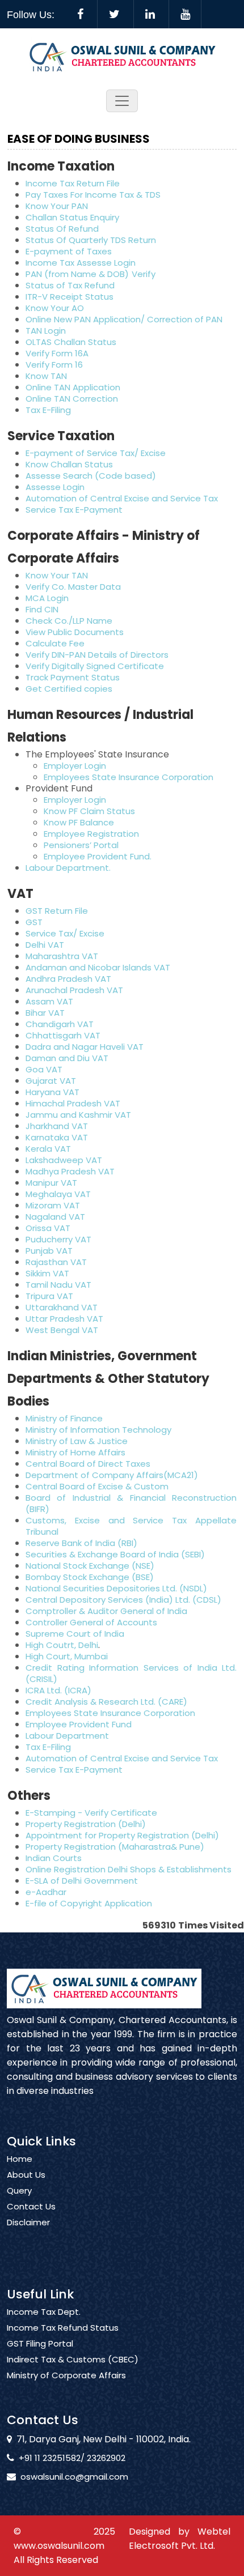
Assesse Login (55, 487)
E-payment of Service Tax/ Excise (96, 453)
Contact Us (31, 2207)
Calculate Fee (55, 643)
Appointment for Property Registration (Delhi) (122, 1835)
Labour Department (67, 1736)
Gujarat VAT (51, 1081)
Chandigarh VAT (60, 1024)
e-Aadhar (46, 1892)
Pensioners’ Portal (81, 845)
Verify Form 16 (54, 365)
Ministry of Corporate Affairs (66, 2375)
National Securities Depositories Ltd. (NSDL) (116, 1588)
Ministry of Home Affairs (75, 1452)
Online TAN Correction (72, 399)
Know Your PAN (57, 206)
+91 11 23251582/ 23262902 (72, 2458)
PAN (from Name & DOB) (77, 274)
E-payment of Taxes (69, 251)
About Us (26, 2175)
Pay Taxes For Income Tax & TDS (93, 195)
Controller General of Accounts (91, 1622)
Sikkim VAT (47, 1273)
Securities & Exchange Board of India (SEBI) (115, 1554)
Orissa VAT (48, 1228)
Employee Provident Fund (79, 1724)
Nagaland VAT (55, 1217)
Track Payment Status (73, 677)
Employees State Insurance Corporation (129, 777)
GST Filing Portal (40, 2344)
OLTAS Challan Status (71, 342)
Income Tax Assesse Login (81, 263)
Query (19, 2191)
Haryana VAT (52, 1092)
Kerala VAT (48, 1149)
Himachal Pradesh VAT (73, 1103)
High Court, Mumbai (67, 1656)
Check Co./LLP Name (69, 621)
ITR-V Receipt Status (70, 297)
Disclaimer (28, 2222)
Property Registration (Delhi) (86, 1824)
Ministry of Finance (64, 1418)
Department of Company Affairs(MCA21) (112, 1475)
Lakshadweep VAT (64, 1160)
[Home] (122, 56)
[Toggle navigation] (122, 101)
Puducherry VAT (58, 1239)
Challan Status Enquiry (72, 217)
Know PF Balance (79, 822)
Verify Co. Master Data (73, 587)
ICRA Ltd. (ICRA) (58, 1690)
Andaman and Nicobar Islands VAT (98, 967)
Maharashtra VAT (62, 956)
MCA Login (47, 598)
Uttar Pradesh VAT (64, 1319)
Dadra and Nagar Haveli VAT (85, 1047)
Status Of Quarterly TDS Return (91, 240)
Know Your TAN (57, 575)
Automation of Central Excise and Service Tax (122, 498)
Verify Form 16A (57, 353)
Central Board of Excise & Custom (97, 1486)
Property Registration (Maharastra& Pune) (115, 1847)
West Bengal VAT (62, 1330)
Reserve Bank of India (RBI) (81, 1543)
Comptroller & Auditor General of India (106, 1611)
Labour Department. (68, 868)
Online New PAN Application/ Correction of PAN (124, 319)
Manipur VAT (51, 1183)
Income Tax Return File (73, 183)
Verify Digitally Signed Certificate (95, 666)
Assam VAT (49, 1001)
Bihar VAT (45, 1013)
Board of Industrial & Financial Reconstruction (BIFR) (131, 1503)
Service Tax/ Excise (65, 933)
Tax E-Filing (48, 410)
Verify (145, 274)
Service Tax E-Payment (74, 510)
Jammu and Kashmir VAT (78, 1115)
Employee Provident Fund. (98, 856)
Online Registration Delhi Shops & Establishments (129, 1869)
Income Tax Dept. (44, 2312)
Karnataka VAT (57, 1137)
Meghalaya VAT (58, 1194)
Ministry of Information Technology (98, 1430)
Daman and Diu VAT (67, 1058)
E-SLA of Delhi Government (82, 1881)
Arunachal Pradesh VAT (74, 990)
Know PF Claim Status (89, 811)
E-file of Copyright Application (89, 1903)
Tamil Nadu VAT (58, 1285)
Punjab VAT (49, 1251)
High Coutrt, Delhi (62, 1645)
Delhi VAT (45, 945)
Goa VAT (44, 1069)
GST (34, 922)
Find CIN (42, 609)
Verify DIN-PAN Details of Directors (97, 655)
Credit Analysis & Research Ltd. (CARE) (106, 1702)
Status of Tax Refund (70, 285)
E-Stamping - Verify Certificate (91, 1813)
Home (20, 2159)
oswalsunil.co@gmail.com (74, 2477)
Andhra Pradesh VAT (68, 979)
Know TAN (46, 376)
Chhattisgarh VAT (63, 1035)
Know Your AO (55, 308)
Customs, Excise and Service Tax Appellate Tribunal (131, 1526)
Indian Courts (54, 1858)
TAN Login (46, 331)
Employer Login (75, 766)
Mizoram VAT (53, 1205)
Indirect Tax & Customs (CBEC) (73, 2360)
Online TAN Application (73, 387)
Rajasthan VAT (56, 1262)
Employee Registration (91, 834)
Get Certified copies (69, 689)
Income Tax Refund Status (63, 2328)
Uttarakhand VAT (62, 1307)
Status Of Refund (62, 229)
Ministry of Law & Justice (77, 1441)
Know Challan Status (69, 464)
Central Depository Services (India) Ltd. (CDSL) (123, 1600)
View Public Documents (75, 632)
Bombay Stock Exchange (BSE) (90, 1577)
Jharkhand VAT (57, 1126)
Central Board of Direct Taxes (88, 1464)
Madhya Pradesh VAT (70, 1171)
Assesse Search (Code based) (91, 476)
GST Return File (57, 911)
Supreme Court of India (75, 1634)
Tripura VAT (49, 1296)
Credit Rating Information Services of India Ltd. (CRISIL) (131, 1673)
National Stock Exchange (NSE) (90, 1566)
